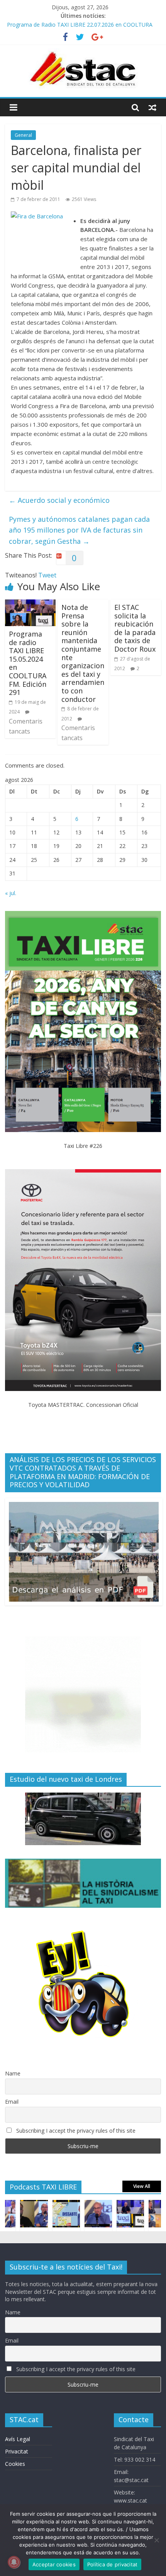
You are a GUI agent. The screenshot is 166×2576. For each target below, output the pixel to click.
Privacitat (17, 2451)
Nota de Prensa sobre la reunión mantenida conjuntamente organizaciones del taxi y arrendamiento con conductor (83, 653)
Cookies (15, 2464)
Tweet (47, 575)
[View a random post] (152, 107)
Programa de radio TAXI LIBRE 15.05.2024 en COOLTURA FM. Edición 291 (28, 663)
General (23, 135)
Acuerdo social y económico (59, 500)
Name (13, 2073)
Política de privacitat (113, 2564)
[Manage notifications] (14, 2562)
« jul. (11, 893)
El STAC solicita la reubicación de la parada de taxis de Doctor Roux (135, 628)
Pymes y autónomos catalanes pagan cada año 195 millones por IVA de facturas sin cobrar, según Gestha (79, 530)
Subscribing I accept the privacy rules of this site (75, 2131)
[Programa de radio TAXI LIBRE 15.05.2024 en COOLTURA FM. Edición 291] (30, 604)
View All (142, 2186)
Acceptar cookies (54, 2564)
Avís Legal (18, 2439)
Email (12, 2102)
